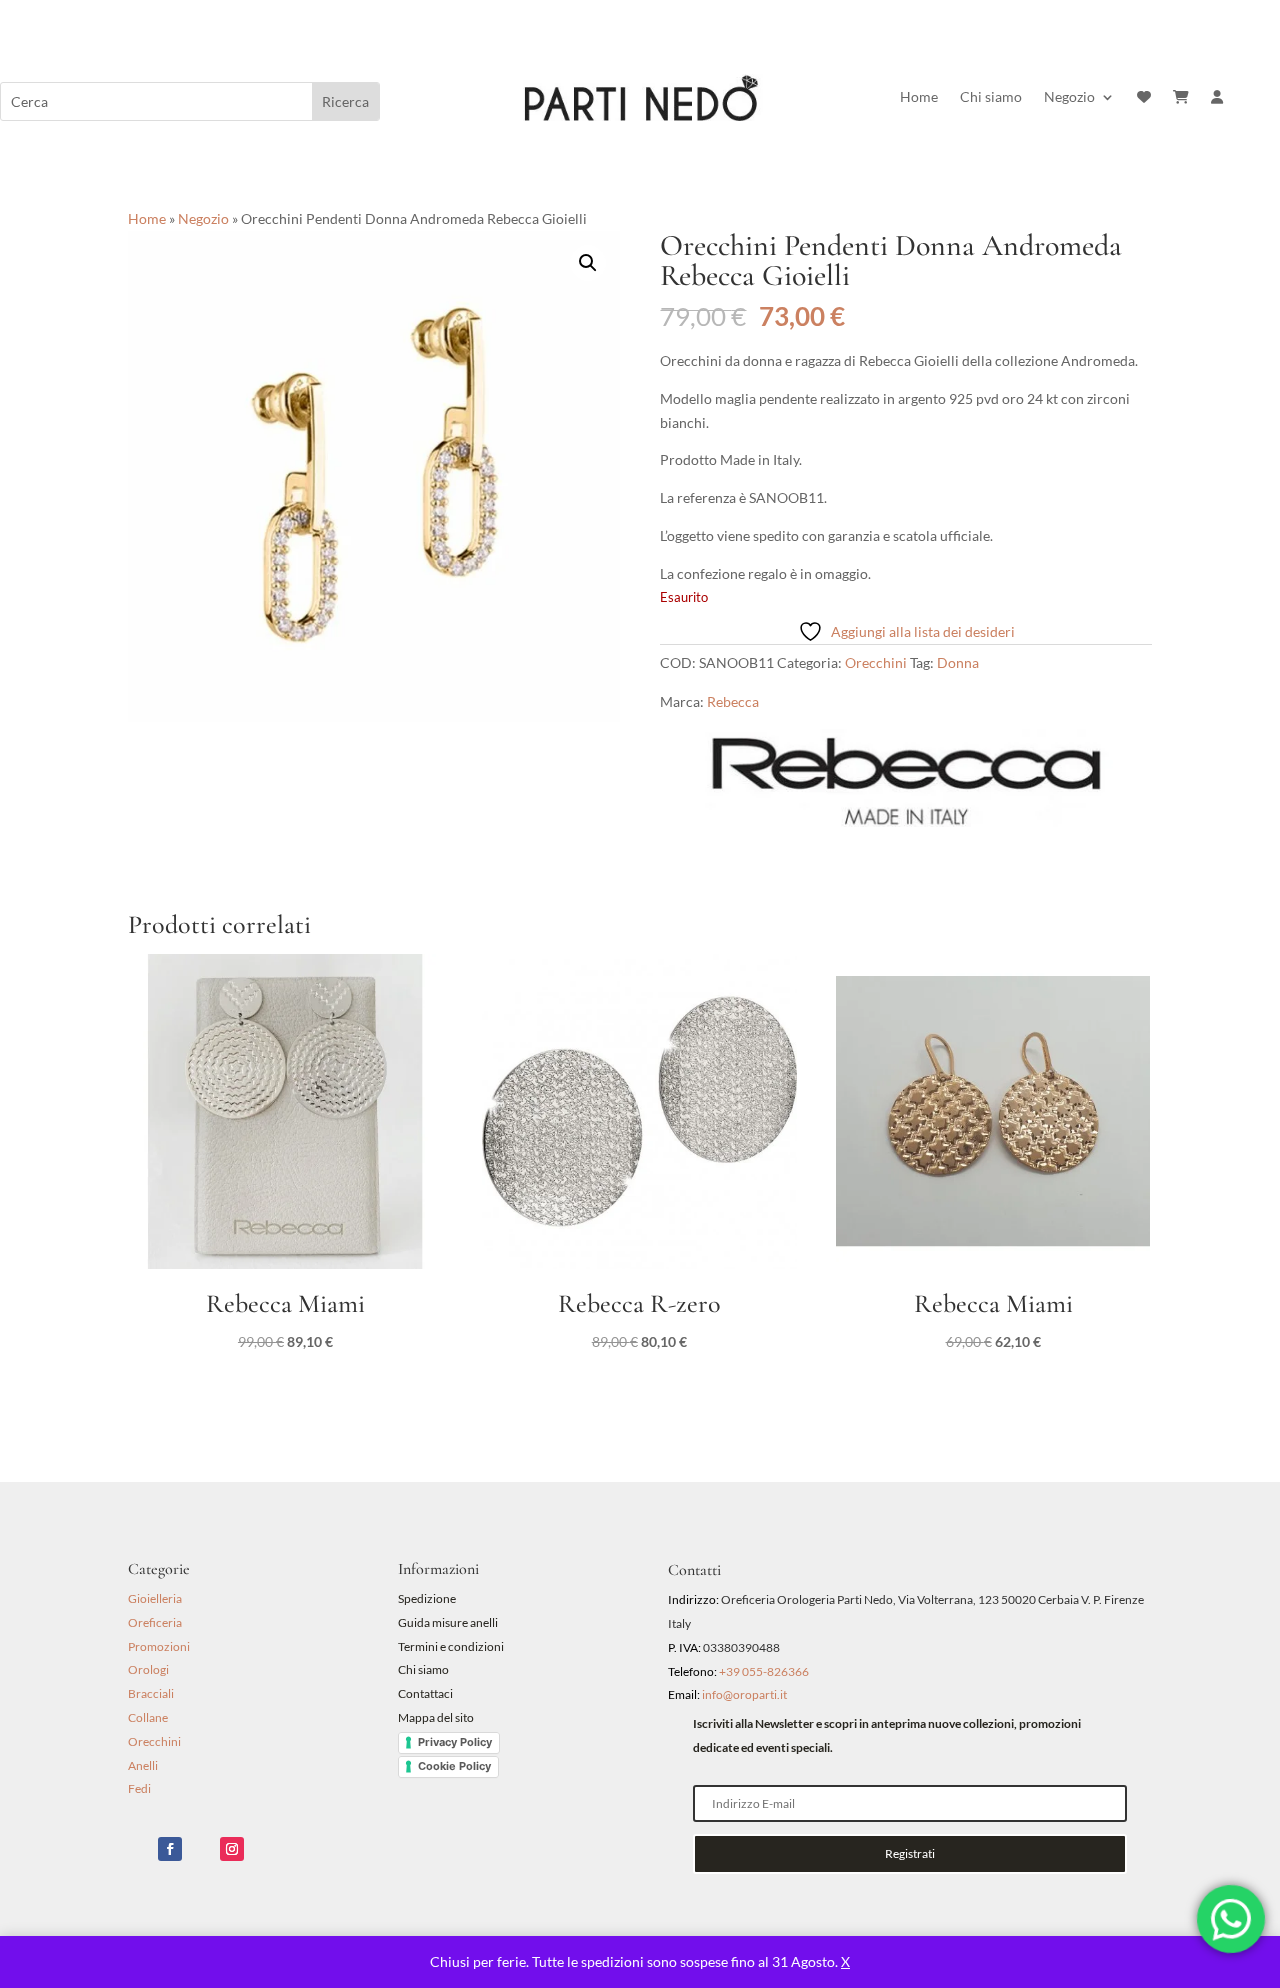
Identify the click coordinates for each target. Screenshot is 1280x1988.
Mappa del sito (436, 1717)
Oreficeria (155, 1622)
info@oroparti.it (744, 1694)
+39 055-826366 (764, 1671)
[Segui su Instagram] (232, 1849)
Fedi (139, 1788)
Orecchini (876, 662)
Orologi (148, 1669)
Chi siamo (991, 97)
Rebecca (733, 701)
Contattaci (425, 1693)
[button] (588, 263)
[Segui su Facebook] (170, 1849)
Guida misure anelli (448, 1622)
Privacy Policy (455, 1742)
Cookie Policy (454, 1766)
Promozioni (159, 1646)
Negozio (1069, 97)
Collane (148, 1717)
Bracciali (151, 1693)
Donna (958, 662)
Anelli (143, 1765)
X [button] (845, 1961)
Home (919, 97)
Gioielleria (155, 1598)
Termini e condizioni (452, 1646)
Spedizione (427, 1598)
